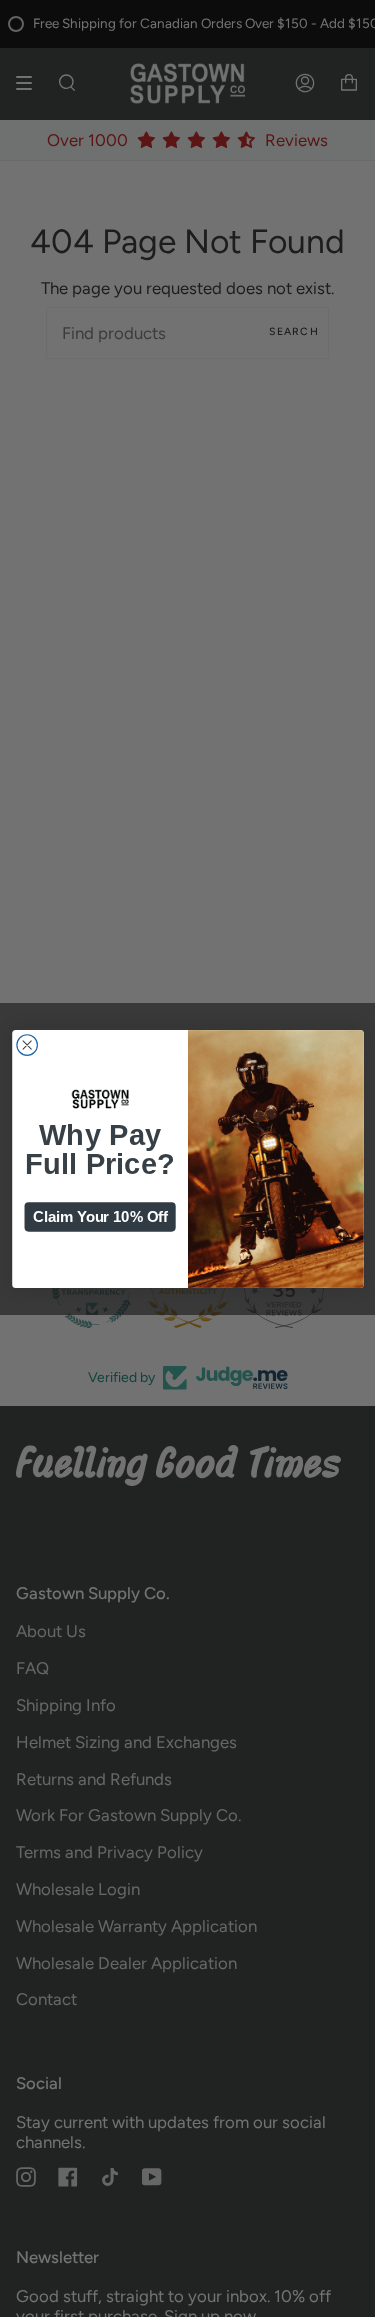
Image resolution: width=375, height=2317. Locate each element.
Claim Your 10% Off (100, 1216)
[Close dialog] (26, 1044)
